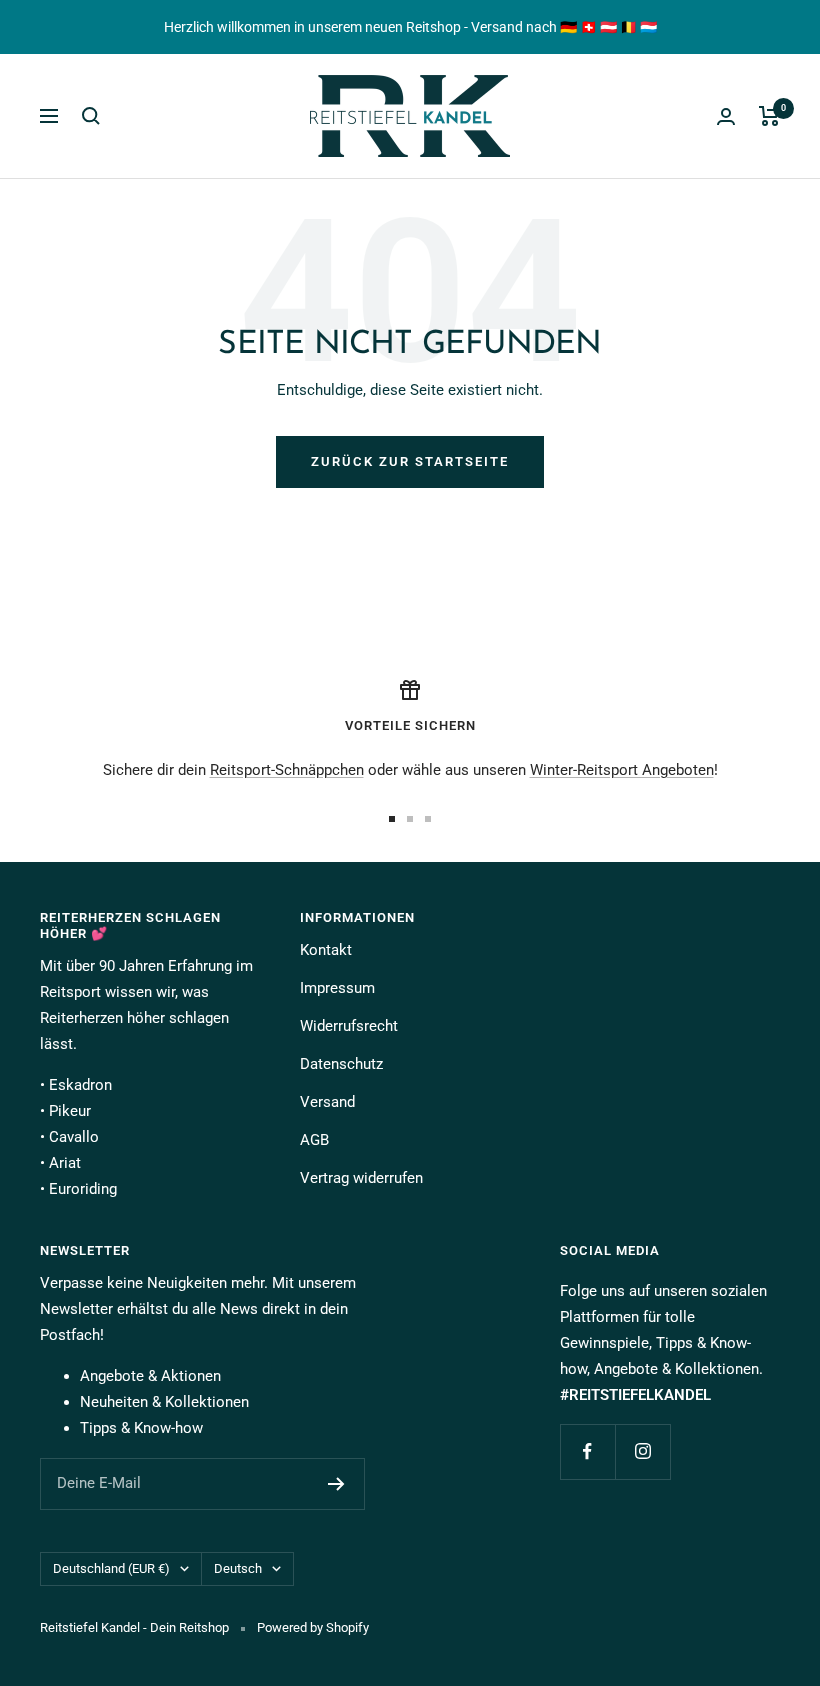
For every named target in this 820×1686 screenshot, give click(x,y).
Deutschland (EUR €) (111, 1568)
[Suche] (91, 116)
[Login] (726, 116)
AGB (314, 1140)
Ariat (65, 1163)
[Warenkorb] (769, 116)
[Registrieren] (336, 1484)
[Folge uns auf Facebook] (587, 1451)
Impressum (337, 988)
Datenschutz (341, 1064)
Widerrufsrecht (349, 1026)
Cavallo (74, 1137)
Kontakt (326, 950)
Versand (327, 1102)
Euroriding (83, 1189)
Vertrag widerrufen (361, 1178)
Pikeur (70, 1111)
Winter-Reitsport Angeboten (622, 770)
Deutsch (238, 1568)
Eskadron (80, 1085)
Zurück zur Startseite (410, 461)
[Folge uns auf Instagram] (642, 1451)
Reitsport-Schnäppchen (287, 770)
